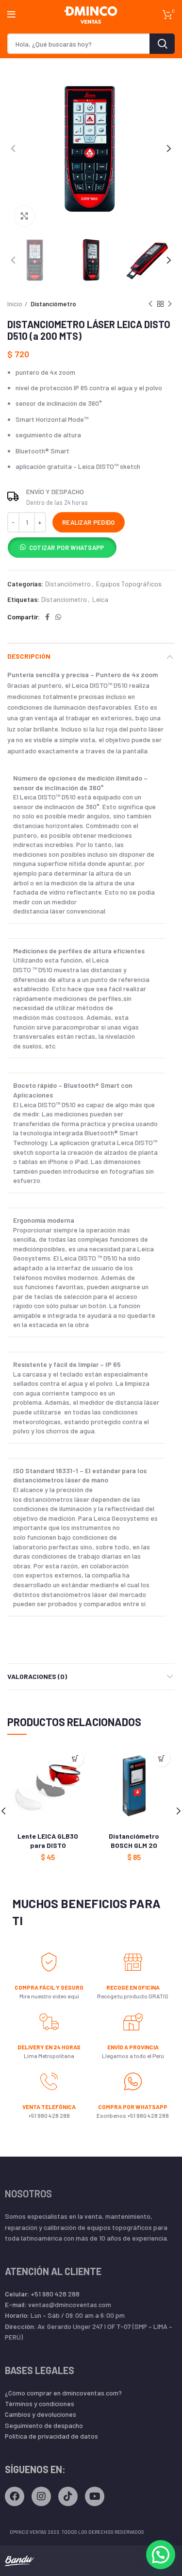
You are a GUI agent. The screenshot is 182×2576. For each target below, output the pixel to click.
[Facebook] (15, 2496)
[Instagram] (41, 2496)
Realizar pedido (89, 522)
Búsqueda (162, 44)
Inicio (15, 304)
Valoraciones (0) (37, 1676)
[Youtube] (95, 2496)
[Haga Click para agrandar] (24, 216)
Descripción (29, 656)
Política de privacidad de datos (51, 2436)
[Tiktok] (68, 2496)
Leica (100, 599)
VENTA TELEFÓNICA (49, 2107)
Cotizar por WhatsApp (67, 548)
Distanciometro (64, 599)
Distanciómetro (53, 304)
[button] (62, 549)
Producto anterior (150, 304)
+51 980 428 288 (42, 2294)
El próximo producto (170, 304)
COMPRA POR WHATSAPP (133, 2107)
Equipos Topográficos (129, 584)
